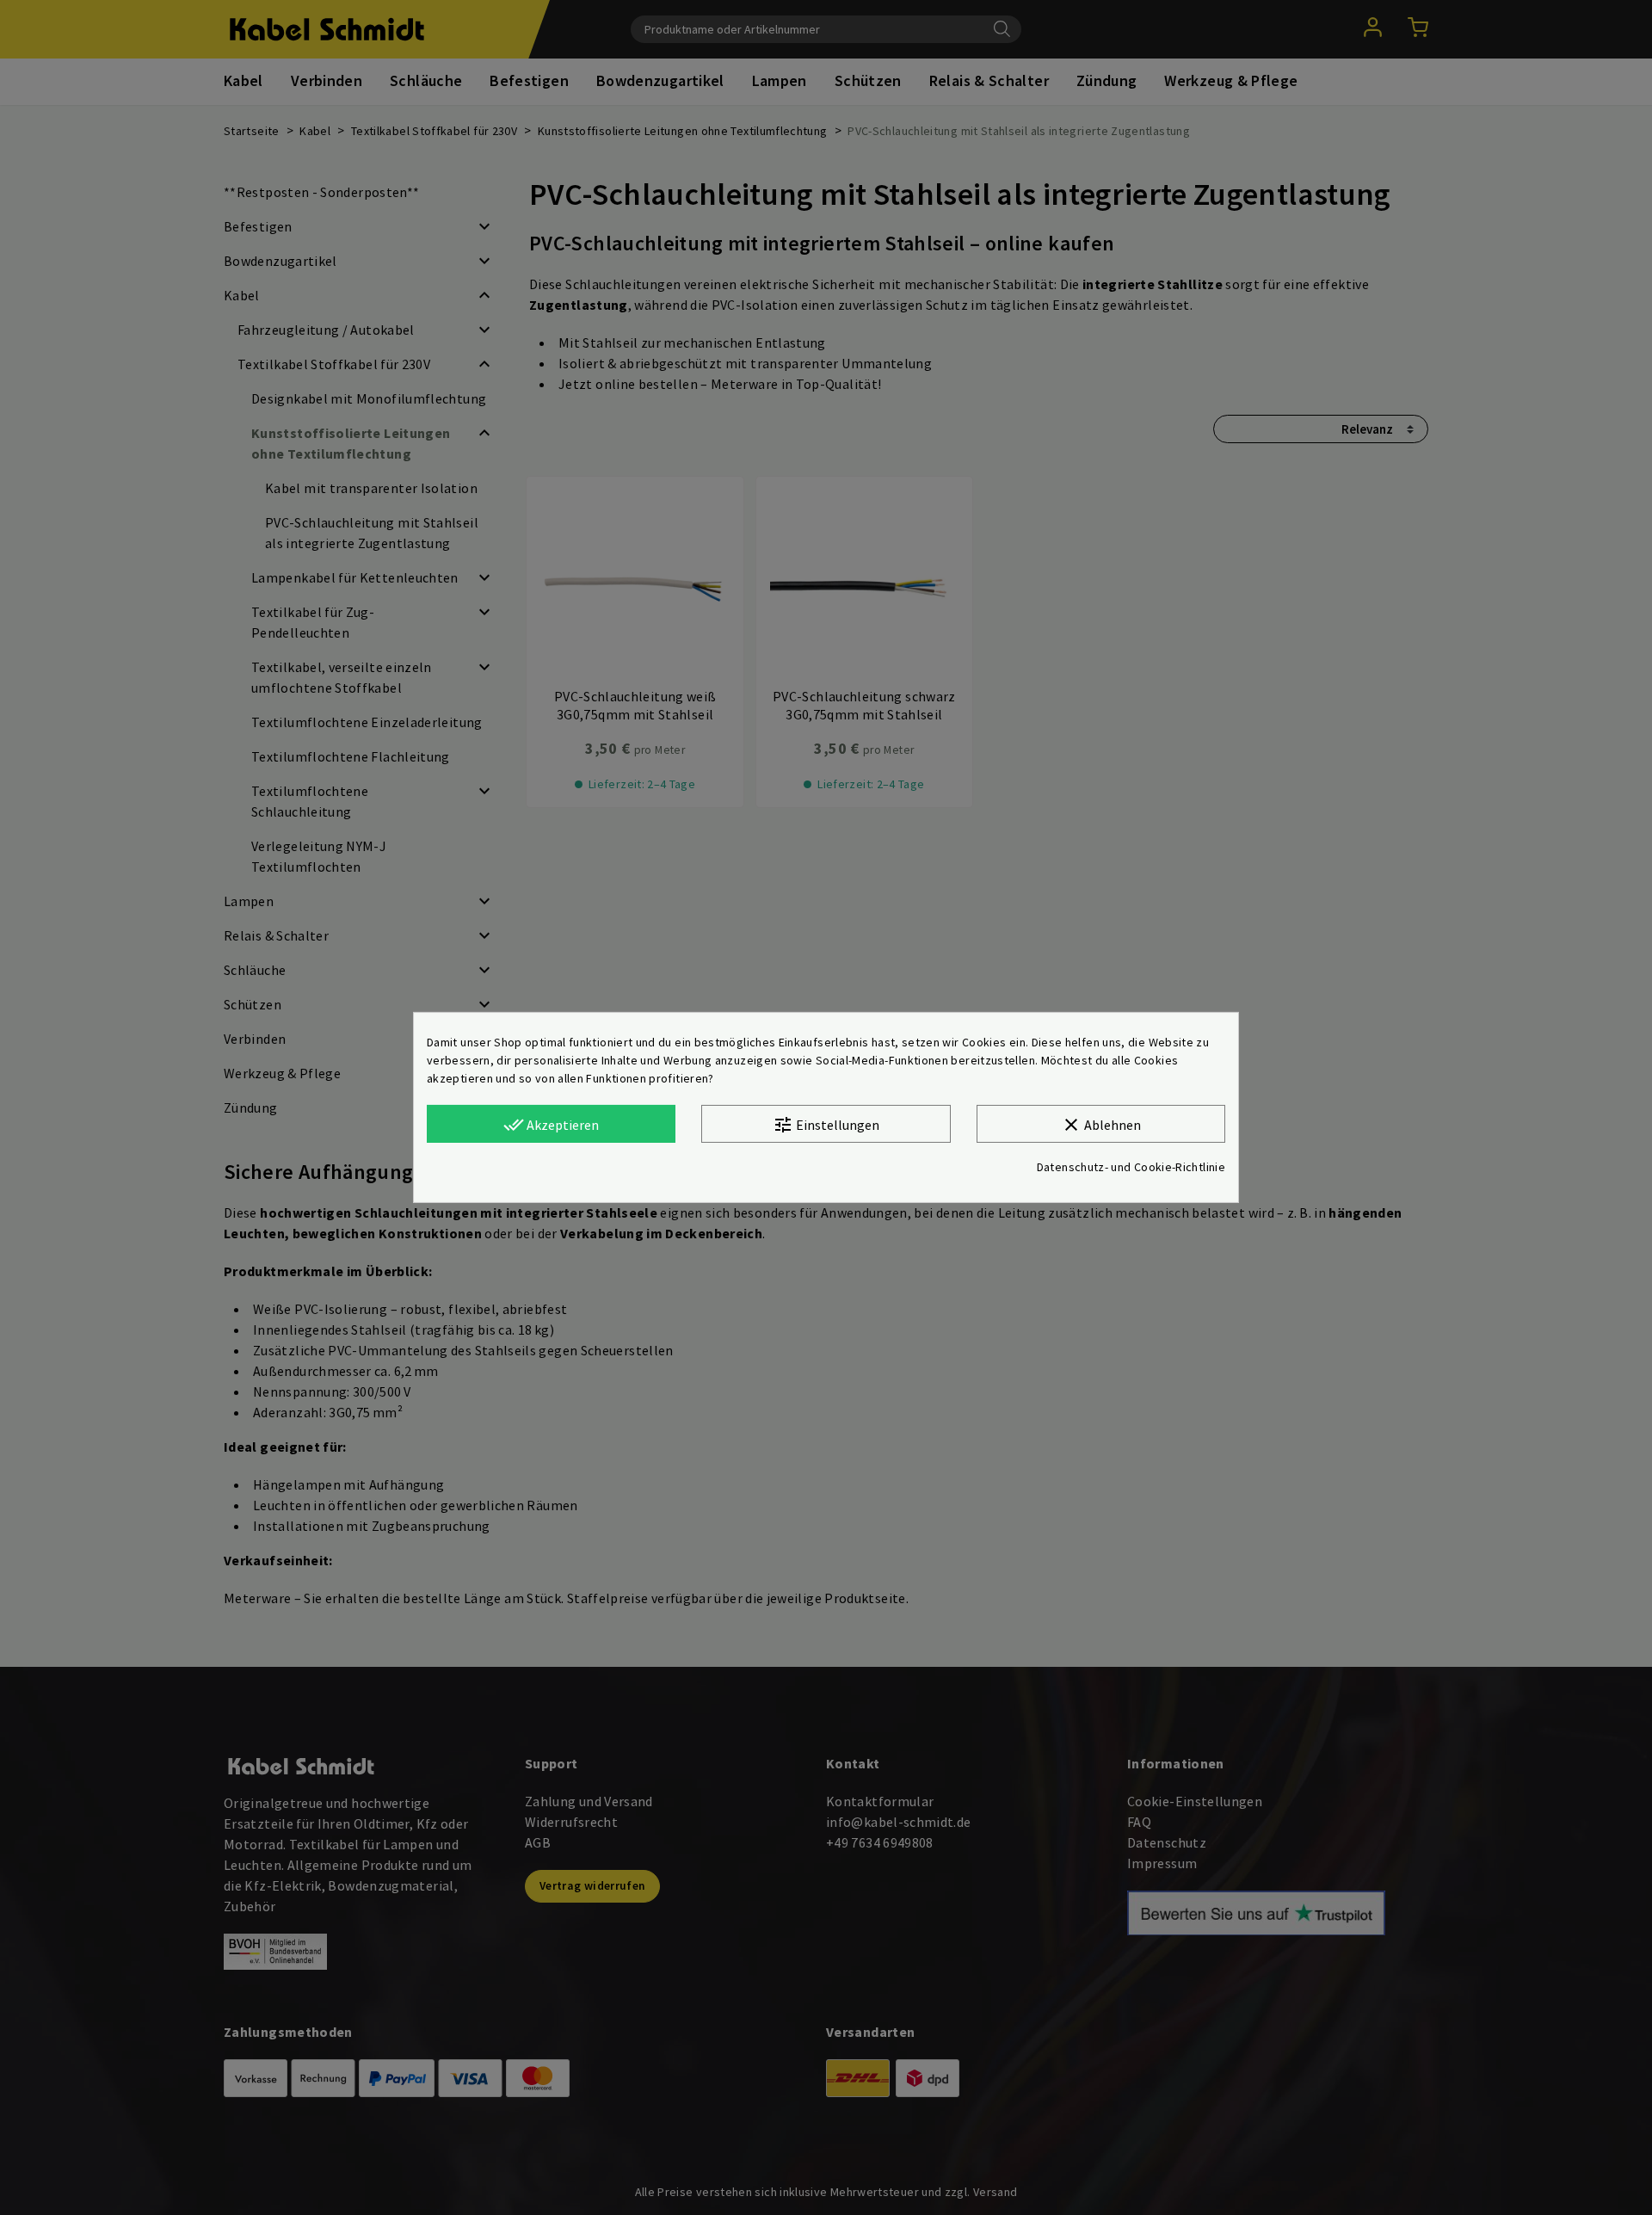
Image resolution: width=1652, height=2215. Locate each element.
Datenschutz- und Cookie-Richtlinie (1131, 1167)
